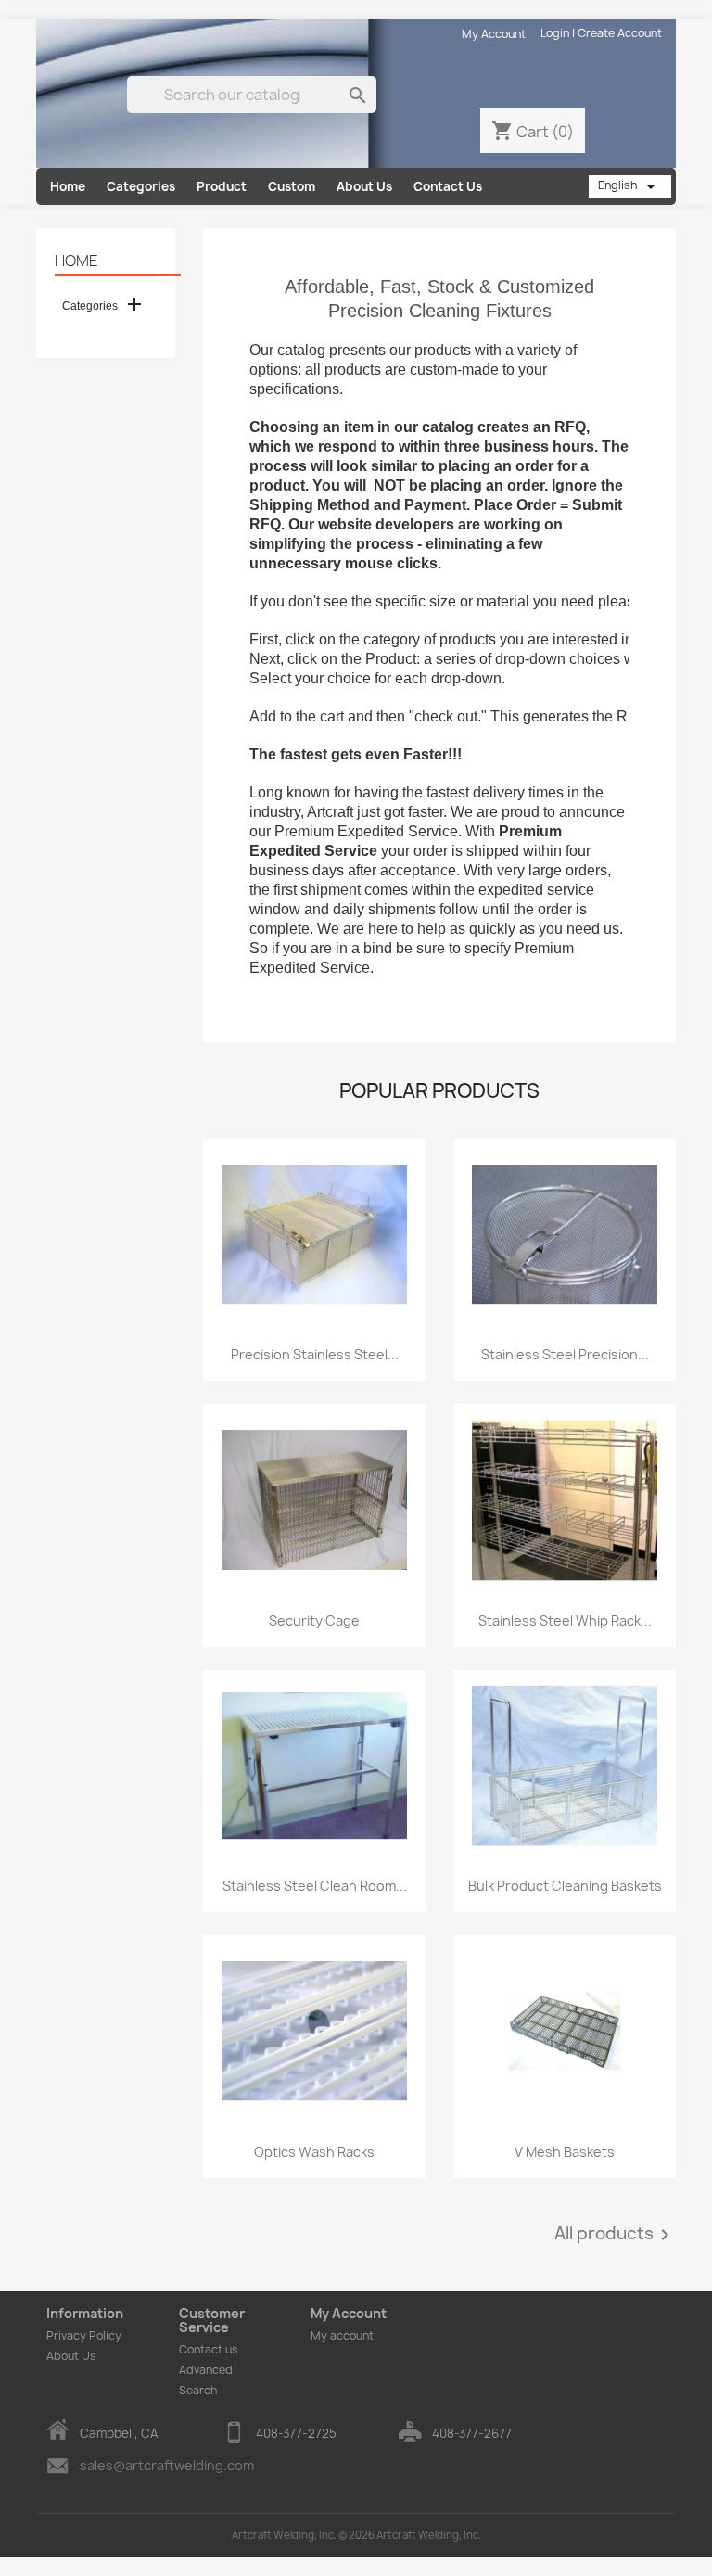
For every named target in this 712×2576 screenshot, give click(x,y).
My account (342, 2335)
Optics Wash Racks (314, 2152)
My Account (494, 34)
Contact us (209, 2349)
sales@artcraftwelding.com (167, 2465)
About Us (364, 186)
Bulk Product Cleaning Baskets (565, 1886)
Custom (292, 186)
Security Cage (314, 1620)
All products (615, 2235)
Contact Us (448, 186)
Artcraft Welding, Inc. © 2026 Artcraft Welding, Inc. (356, 2535)
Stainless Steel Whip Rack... (565, 1620)
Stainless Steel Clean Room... (315, 1886)
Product (222, 186)
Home (68, 186)
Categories (141, 186)
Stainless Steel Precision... (565, 1354)
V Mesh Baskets (565, 2152)
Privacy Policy (84, 2335)
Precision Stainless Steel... (315, 1354)
